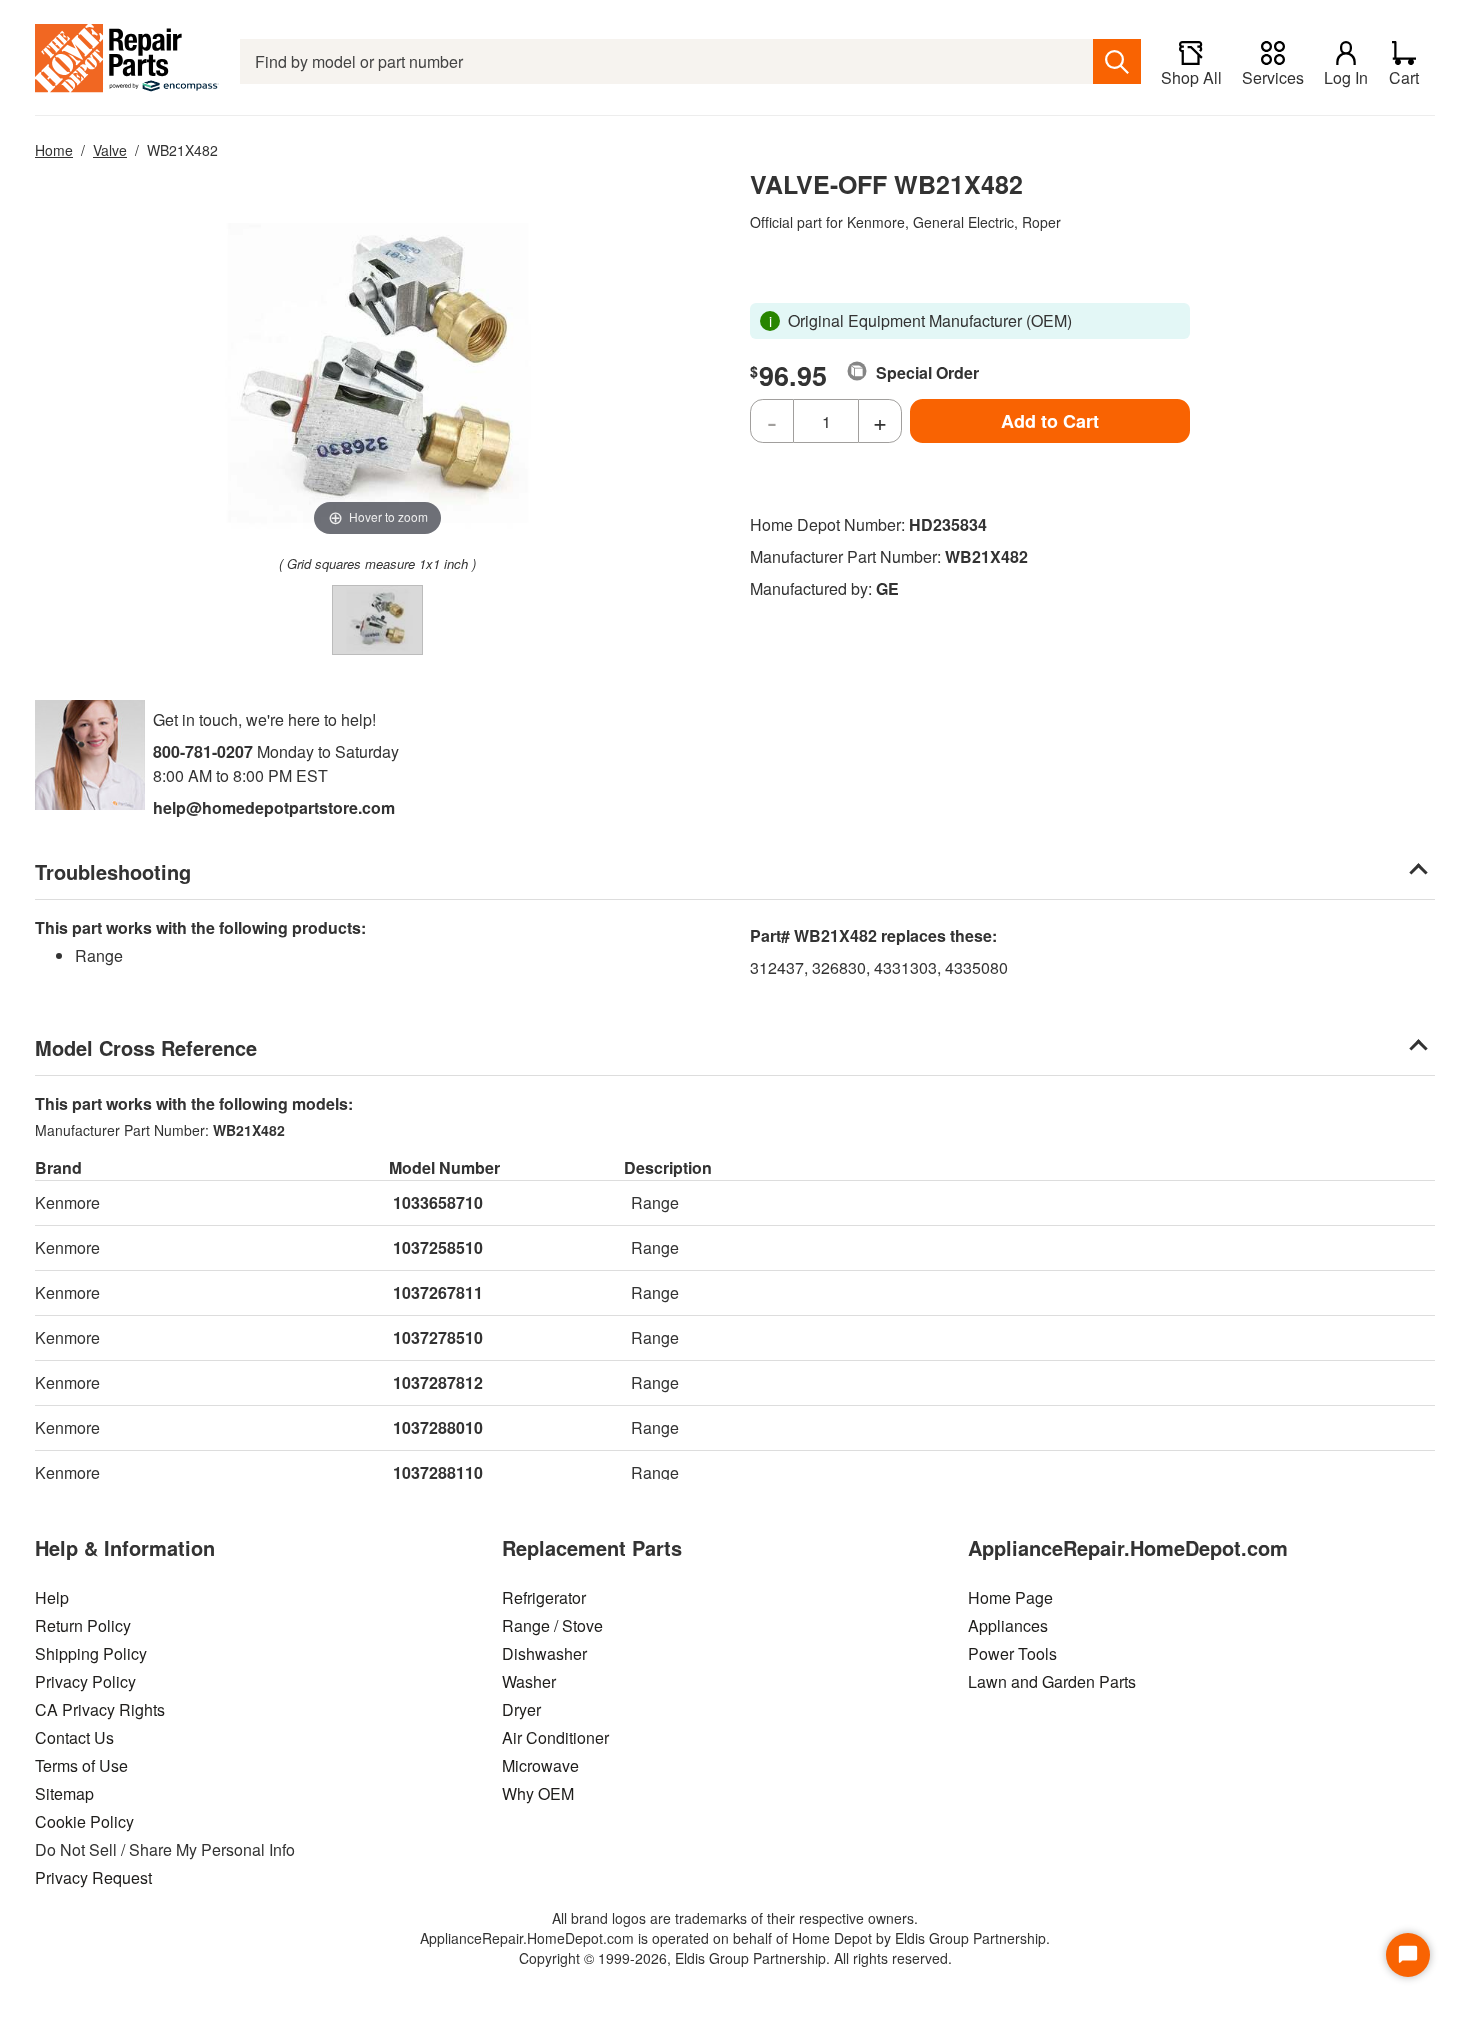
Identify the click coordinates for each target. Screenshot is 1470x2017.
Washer (529, 1681)
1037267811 (438, 1292)
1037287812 (438, 1382)
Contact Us (74, 1737)
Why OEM (538, 1793)
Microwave (540, 1765)
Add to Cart (1050, 421)
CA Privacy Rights (100, 1709)
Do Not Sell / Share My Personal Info (165, 1849)
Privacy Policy (85, 1681)
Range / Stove (552, 1625)
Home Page (1010, 1597)
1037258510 (438, 1247)
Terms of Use (81, 1765)
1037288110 (438, 1472)
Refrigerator (544, 1597)
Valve (110, 150)
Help (52, 1597)
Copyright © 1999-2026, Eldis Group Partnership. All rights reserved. (735, 1958)
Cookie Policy (84, 1821)
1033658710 (438, 1202)
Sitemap (64, 1793)
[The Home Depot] (127, 61)
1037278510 (438, 1337)
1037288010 (438, 1427)
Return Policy (83, 1625)
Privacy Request (93, 1877)
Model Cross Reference (146, 1047)
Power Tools (1012, 1653)
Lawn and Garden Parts (1052, 1681)
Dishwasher (544, 1653)
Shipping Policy (91, 1653)
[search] (1117, 61)
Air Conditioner (555, 1737)
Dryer (521, 1709)
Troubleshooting (113, 871)
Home (54, 150)
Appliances (1008, 1625)
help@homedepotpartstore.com (274, 807)
